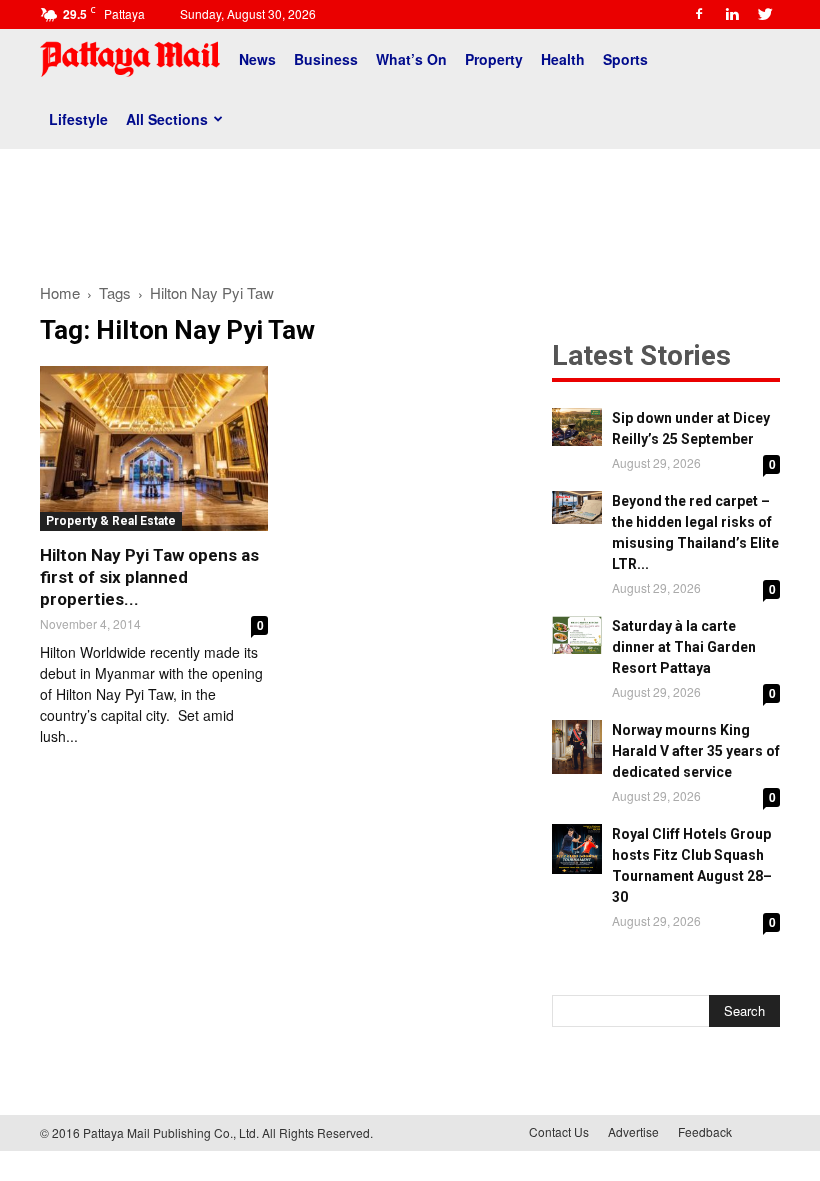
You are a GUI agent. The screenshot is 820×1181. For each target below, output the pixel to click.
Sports (625, 59)
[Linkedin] (732, 14)
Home (60, 292)
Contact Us (559, 1131)
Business (326, 59)
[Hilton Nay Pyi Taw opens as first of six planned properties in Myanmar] (154, 448)
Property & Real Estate (111, 521)
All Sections (167, 119)
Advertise (633, 1131)
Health (563, 59)
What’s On (411, 59)
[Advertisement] (410, 208)
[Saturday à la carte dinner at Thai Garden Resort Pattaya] (577, 635)
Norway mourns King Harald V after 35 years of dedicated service (696, 751)
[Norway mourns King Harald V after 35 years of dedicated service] (577, 747)
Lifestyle (78, 119)
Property (494, 59)
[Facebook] (699, 14)
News (257, 59)
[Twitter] (765, 14)
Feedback (705, 1131)
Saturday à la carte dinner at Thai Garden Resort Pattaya (684, 647)
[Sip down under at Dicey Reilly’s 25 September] (577, 427)
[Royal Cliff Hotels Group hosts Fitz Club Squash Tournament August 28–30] (577, 849)
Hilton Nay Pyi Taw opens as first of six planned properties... (149, 577)
